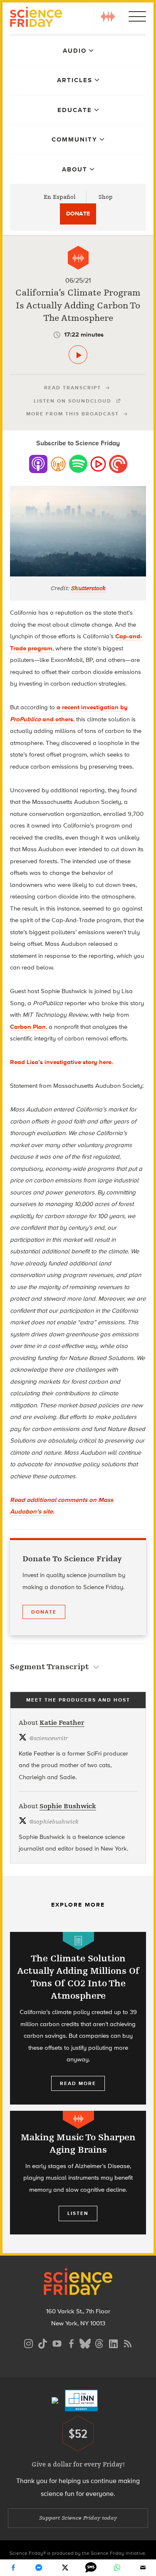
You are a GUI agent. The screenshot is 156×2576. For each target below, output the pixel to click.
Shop (106, 197)
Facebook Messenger (39, 2568)
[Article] (78, 1941)
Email (143, 2568)
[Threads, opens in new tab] (99, 2343)
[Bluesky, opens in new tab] (85, 2343)
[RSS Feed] (128, 2343)
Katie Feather (62, 1723)
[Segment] (78, 258)
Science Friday (36, 18)
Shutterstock (88, 588)
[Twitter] (65, 2568)
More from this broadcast (73, 414)
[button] (108, 17)
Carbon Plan (28, 1027)
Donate (78, 214)
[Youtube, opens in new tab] (57, 2343)
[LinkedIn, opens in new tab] (114, 2343)
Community (74, 139)
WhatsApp (117, 2568)
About (75, 169)
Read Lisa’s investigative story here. (62, 1062)
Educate (75, 110)
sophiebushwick (54, 1822)
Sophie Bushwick (68, 1806)
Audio (75, 51)
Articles (75, 80)
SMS (91, 2568)
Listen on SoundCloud (73, 401)
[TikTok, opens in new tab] (43, 2343)
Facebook (13, 2568)
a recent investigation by (92, 707)
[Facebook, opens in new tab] (71, 2343)
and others (57, 719)
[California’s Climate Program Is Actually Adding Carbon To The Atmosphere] (78, 355)
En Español (60, 197)
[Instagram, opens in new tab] (29, 2343)
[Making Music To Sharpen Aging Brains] (78, 2173)
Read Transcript (73, 388)
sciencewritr (48, 1738)
